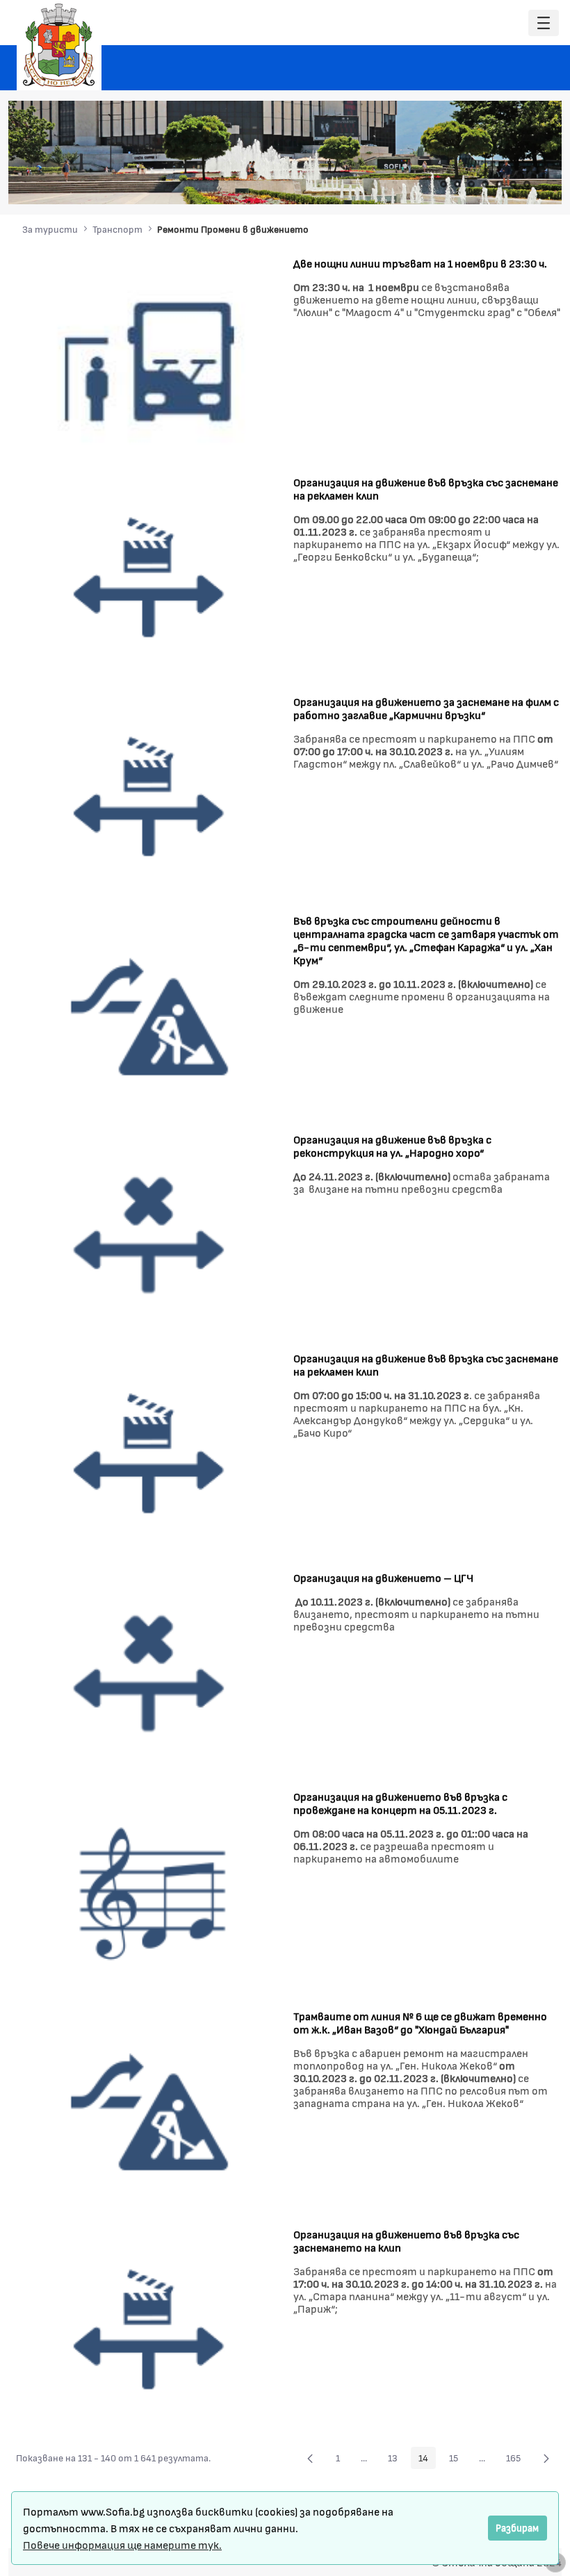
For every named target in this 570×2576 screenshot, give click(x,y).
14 (427, 2460)
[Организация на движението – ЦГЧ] (149, 1673)
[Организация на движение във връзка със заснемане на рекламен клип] (149, 578)
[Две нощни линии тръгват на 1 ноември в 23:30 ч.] (149, 358)
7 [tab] (527, 184)
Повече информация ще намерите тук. (122, 2544)
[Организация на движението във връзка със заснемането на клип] (149, 2330)
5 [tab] (499, 184)
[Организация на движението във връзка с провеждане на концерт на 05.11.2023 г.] (149, 1892)
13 (397, 2460)
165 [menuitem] (517, 2460)
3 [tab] (471, 184)
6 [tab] (513, 184)
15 (457, 2460)
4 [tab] (485, 184)
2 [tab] (457, 184)
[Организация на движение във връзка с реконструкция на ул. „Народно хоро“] (149, 1234)
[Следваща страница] (546, 2458)
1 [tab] (443, 184)
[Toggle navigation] (544, 23)
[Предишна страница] (310, 2458)
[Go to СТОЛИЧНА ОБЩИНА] (59, 45)
